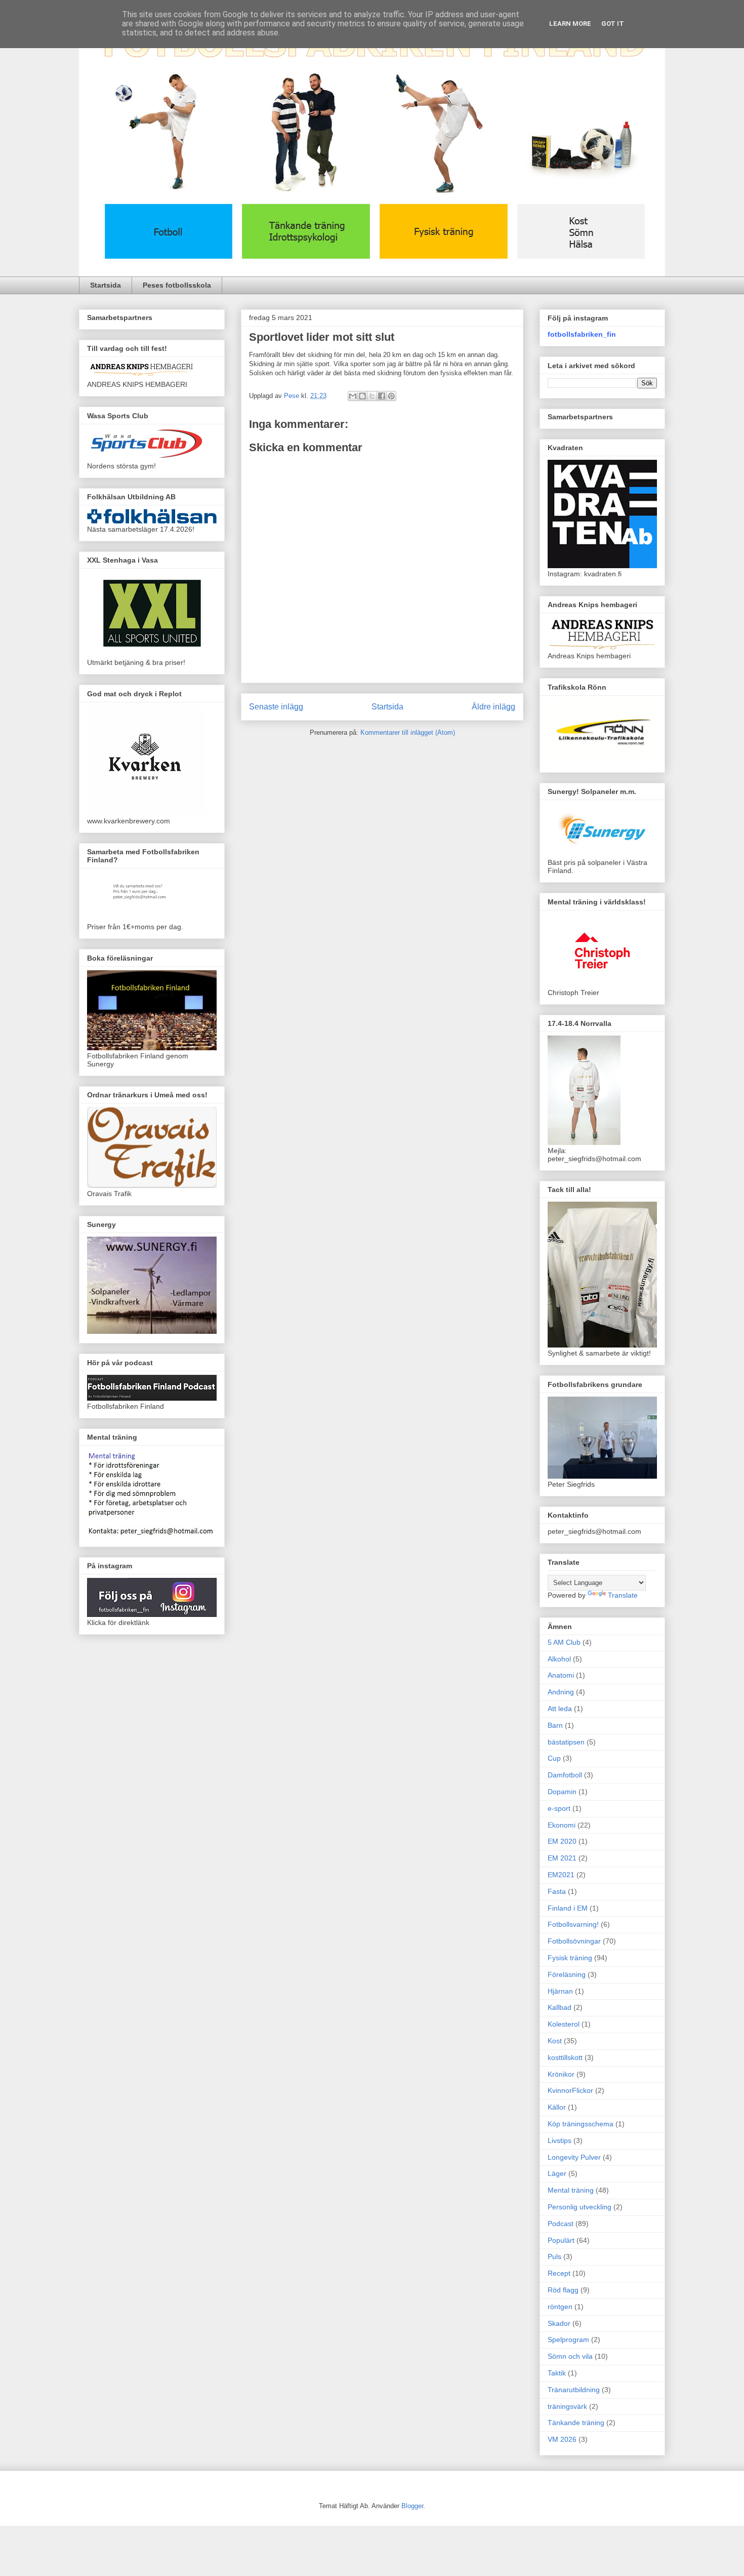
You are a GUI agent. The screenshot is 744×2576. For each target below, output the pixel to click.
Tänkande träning (576, 2423)
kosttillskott (565, 2057)
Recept (559, 2273)
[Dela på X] (372, 396)
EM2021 (561, 1875)
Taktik (557, 2373)
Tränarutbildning (574, 2390)
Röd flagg (563, 2290)
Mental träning (571, 2190)
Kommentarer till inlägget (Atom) (408, 732)
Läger (557, 2173)
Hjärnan (560, 1991)
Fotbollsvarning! (573, 1924)
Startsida (106, 285)
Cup (554, 1758)
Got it (613, 24)
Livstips (560, 2141)
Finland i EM (568, 1908)
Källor (557, 2107)
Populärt (561, 2240)
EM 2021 (562, 1858)
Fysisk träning (570, 1958)
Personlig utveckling (580, 2207)
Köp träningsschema (581, 2124)
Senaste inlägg (276, 707)
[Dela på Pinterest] (391, 396)
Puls (554, 2256)
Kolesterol (564, 2024)
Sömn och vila (570, 2356)
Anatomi (561, 1675)
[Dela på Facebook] (382, 396)
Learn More (570, 24)
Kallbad (560, 2007)
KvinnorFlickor (570, 2090)
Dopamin (562, 1792)
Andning (561, 1692)
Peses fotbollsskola (177, 285)
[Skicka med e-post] (353, 396)
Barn (555, 1725)
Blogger (412, 2506)
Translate (623, 1595)
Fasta (557, 1891)
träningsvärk (567, 2406)
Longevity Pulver (574, 2157)
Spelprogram (568, 2340)
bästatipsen (566, 1742)
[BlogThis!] (362, 396)
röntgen (560, 2307)
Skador (559, 2323)
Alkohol (559, 1659)
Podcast (561, 2224)
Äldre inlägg (493, 707)
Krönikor (561, 2074)
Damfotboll (565, 1775)
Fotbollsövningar (574, 1941)
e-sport (559, 1808)
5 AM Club (564, 1642)
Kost (555, 2041)
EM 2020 (562, 1841)
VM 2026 (562, 2439)
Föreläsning (567, 1974)
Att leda (560, 1709)
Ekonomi (562, 1825)
